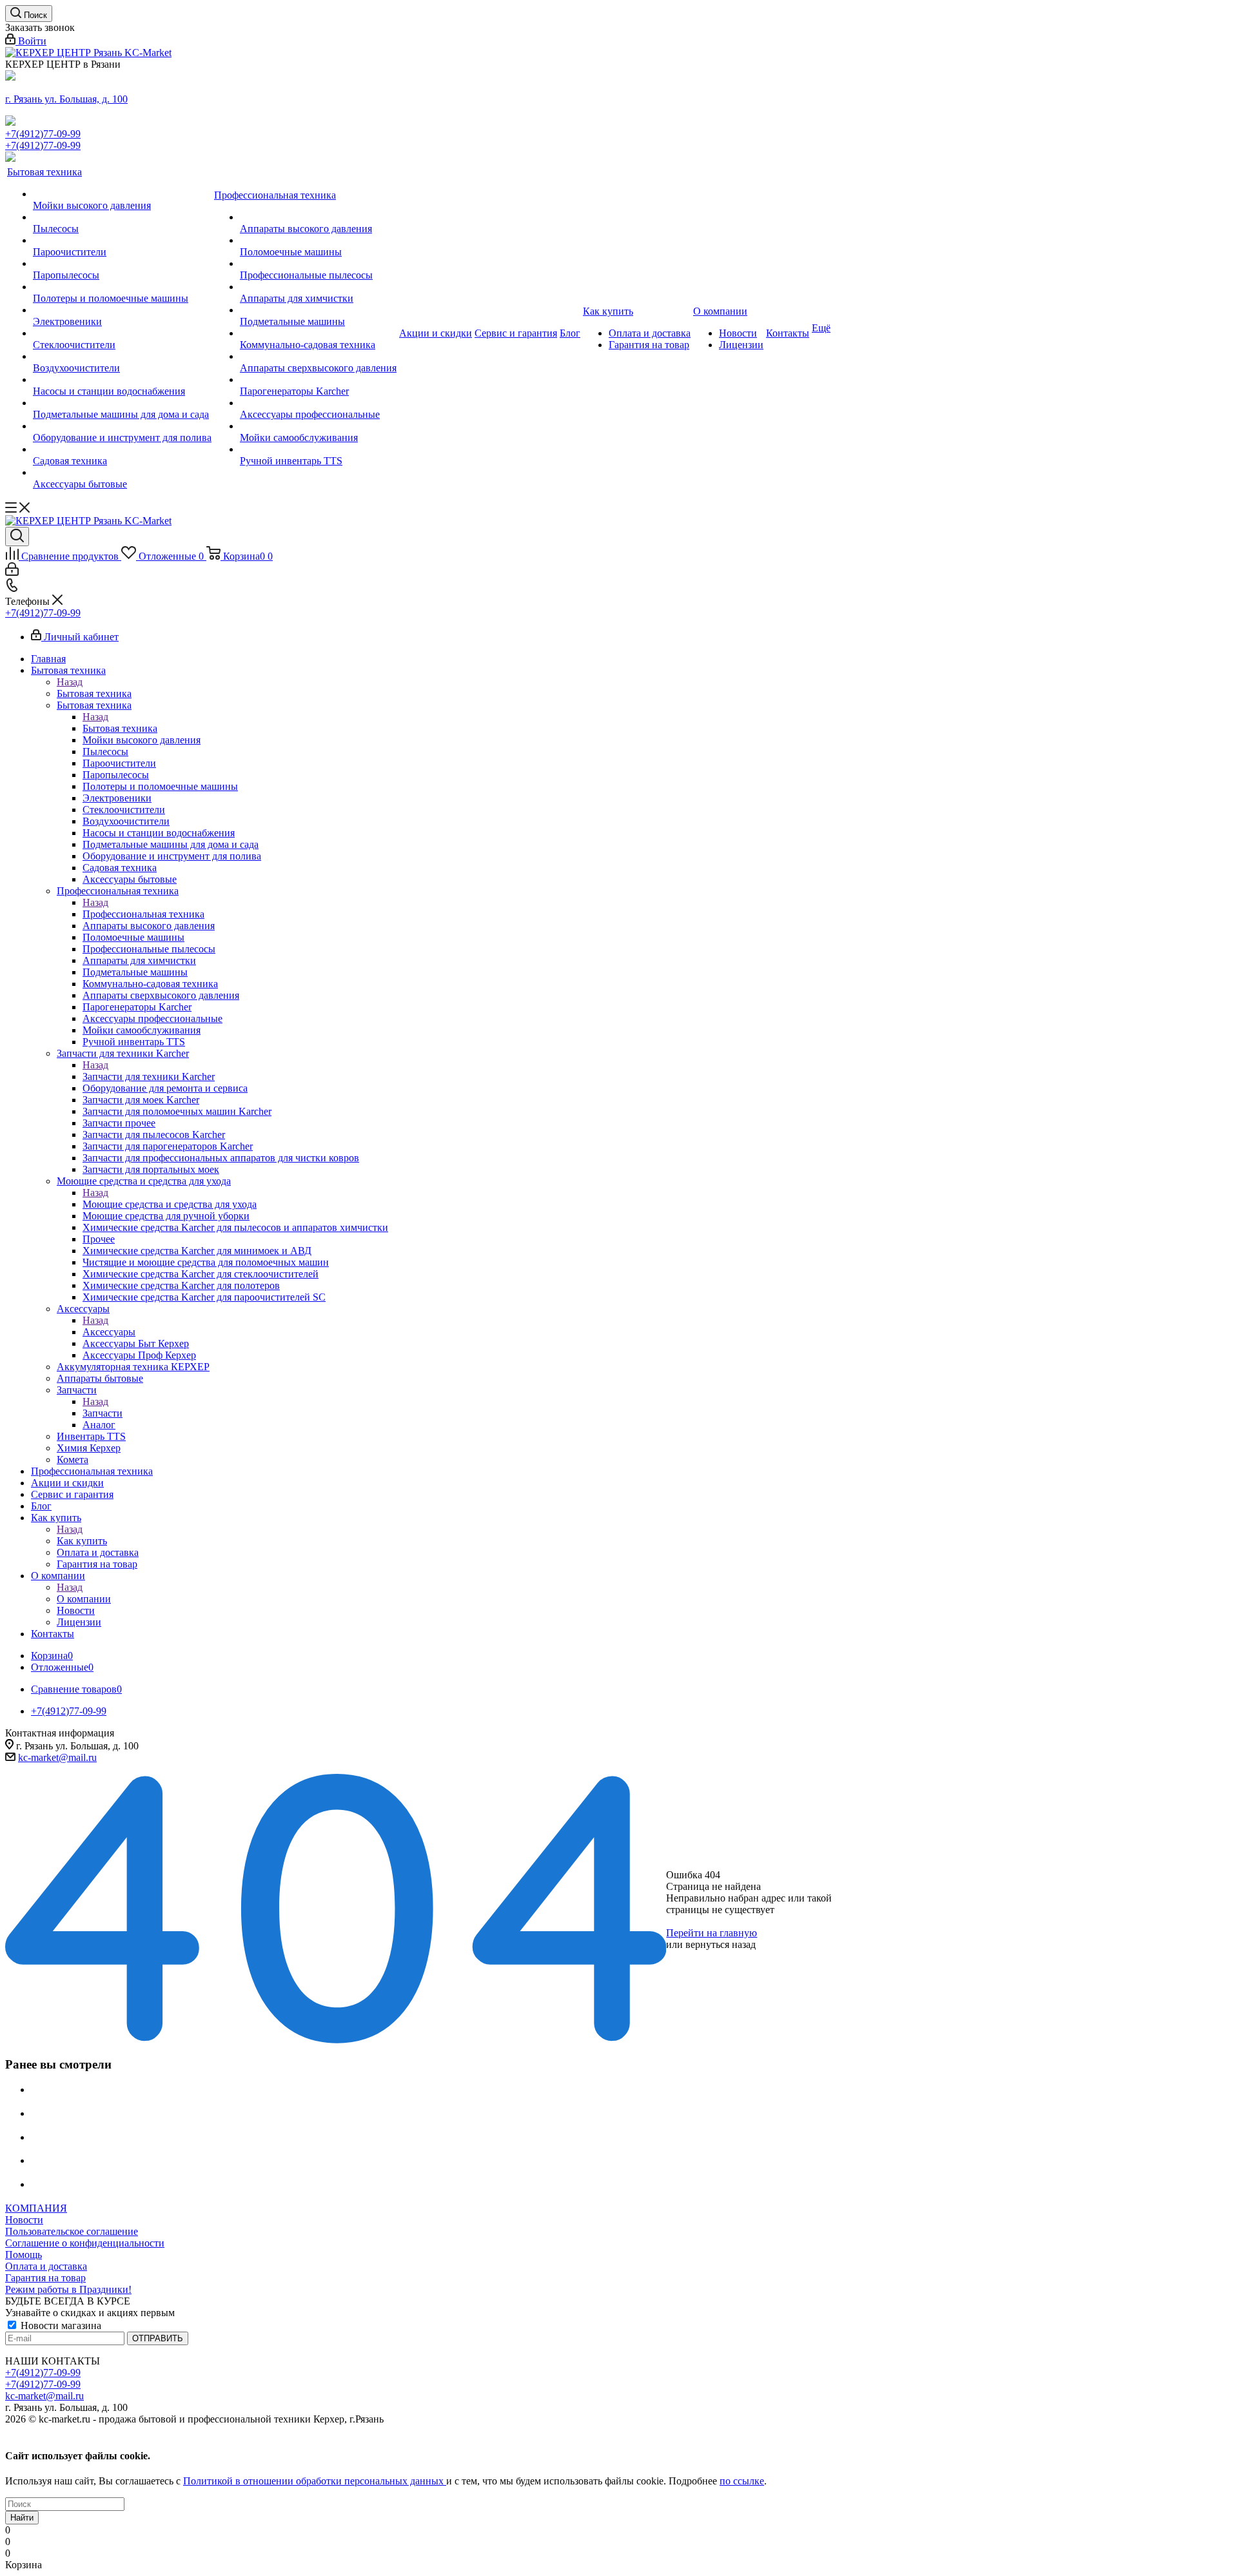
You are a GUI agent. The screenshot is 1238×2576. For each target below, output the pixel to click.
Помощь (24, 2255)
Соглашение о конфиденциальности (85, 2243)
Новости (24, 2220)
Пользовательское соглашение (72, 2231)
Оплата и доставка (46, 2266)
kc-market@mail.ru (57, 1757)
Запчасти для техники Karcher (149, 1077)
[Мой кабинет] (12, 572)
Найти (22, 2518)
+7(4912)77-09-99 (43, 134)
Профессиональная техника (143, 914)
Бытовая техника (94, 693)
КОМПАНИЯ (36, 2208)
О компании (84, 1599)
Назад (70, 682)
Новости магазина (60, 2325)
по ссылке (742, 2481)
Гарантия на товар (45, 2278)
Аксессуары (109, 1332)
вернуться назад (721, 1944)
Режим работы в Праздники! (68, 2289)
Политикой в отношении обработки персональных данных (315, 2481)
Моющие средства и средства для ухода (170, 1204)
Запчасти (103, 1413)
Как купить (82, 1541)
